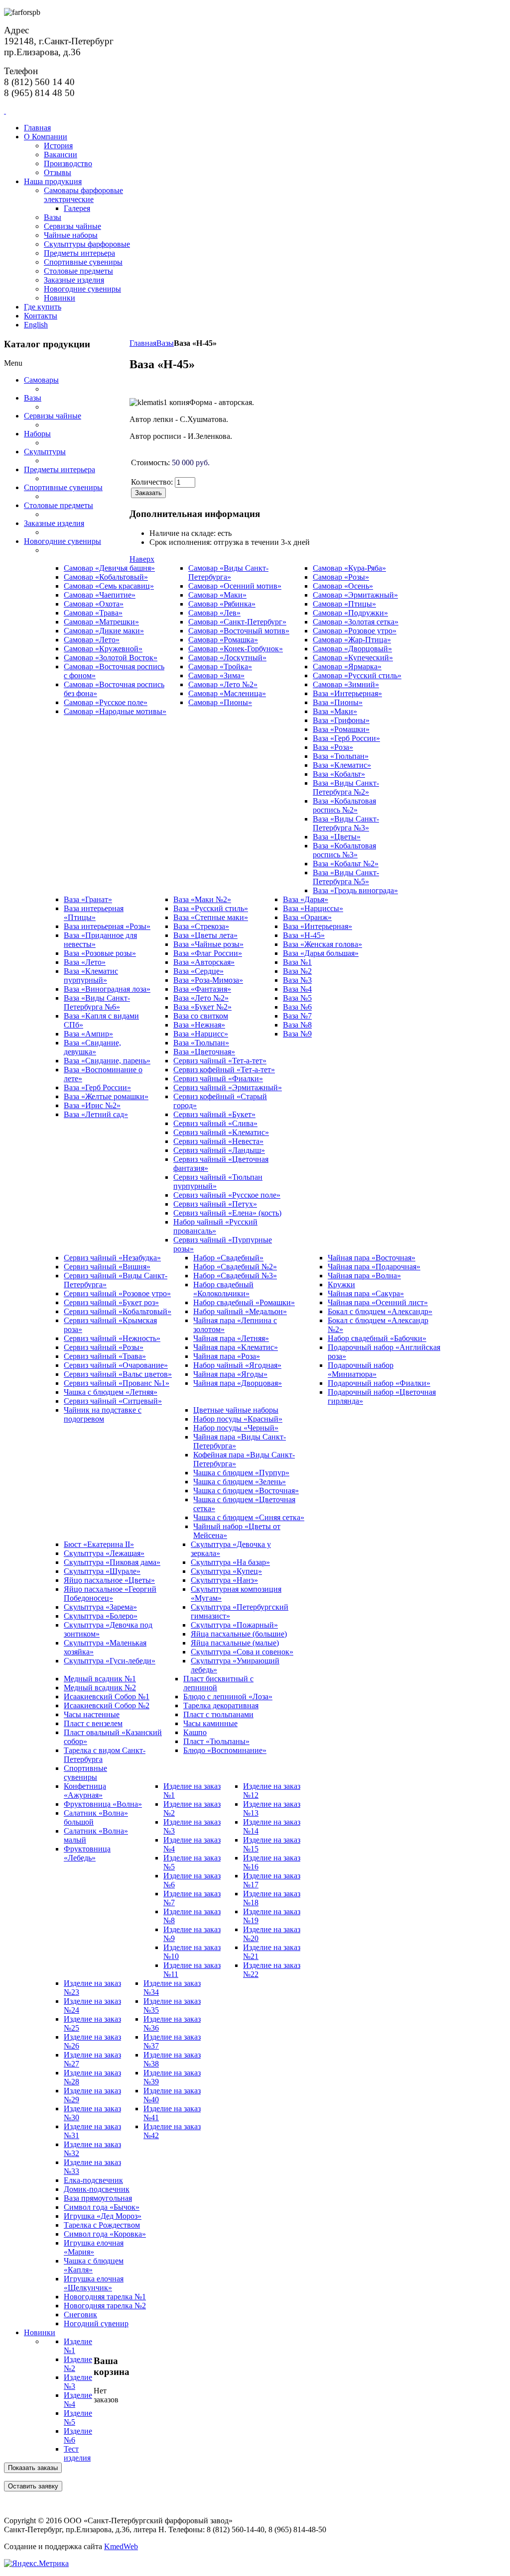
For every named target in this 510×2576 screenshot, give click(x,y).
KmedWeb (121, 2546)
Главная (143, 343)
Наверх (142, 559)
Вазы (165, 343)
